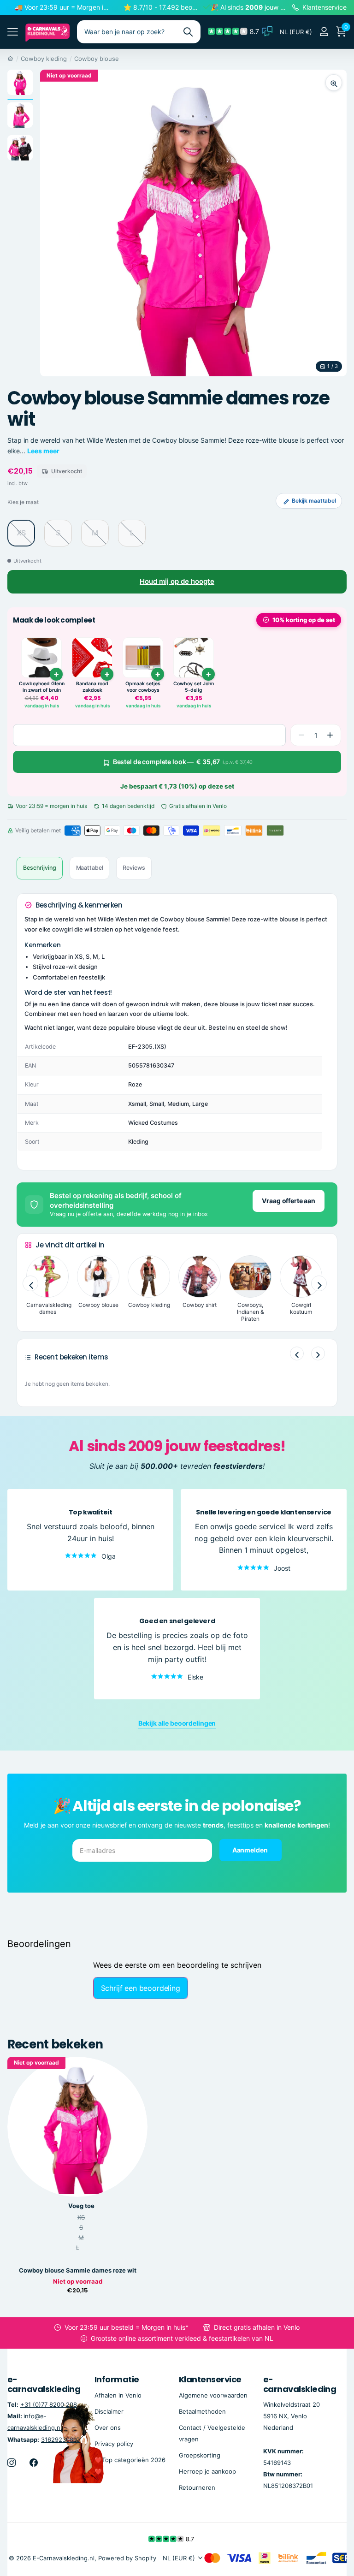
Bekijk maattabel (314, 501)
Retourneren (197, 2487)
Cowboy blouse (97, 59)
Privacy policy (114, 2444)
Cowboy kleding (44, 59)
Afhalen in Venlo (118, 2395)
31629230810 (60, 2439)
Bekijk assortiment (13, 32)
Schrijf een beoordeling (141, 1988)
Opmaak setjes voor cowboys (143, 687)
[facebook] (34, 2463)
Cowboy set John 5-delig (194, 687)
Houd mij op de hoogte (177, 581)
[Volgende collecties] (319, 1284)
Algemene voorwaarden (213, 2395)
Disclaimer (109, 2411)
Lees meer (43, 451)
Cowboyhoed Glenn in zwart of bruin (42, 687)
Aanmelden (251, 1850)
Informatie (117, 2379)
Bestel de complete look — (183, 762)
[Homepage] (10, 59)
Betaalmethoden (202, 2411)
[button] (330, 735)
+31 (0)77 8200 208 (49, 2404)
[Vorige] (297, 1353)
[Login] (324, 32)
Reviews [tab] (134, 868)
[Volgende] (318, 1353)
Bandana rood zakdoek (92, 687)
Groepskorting (200, 2455)
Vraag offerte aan (289, 1201)
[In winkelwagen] (56, 674)
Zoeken (188, 32)
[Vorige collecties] (30, 1284)
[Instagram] (12, 2463)
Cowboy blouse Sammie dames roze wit (78, 2270)
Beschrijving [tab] (40, 868)
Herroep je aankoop (207, 2471)
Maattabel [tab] (90, 868)
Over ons (108, 2428)
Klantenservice (210, 2379)
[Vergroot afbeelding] (334, 83)
